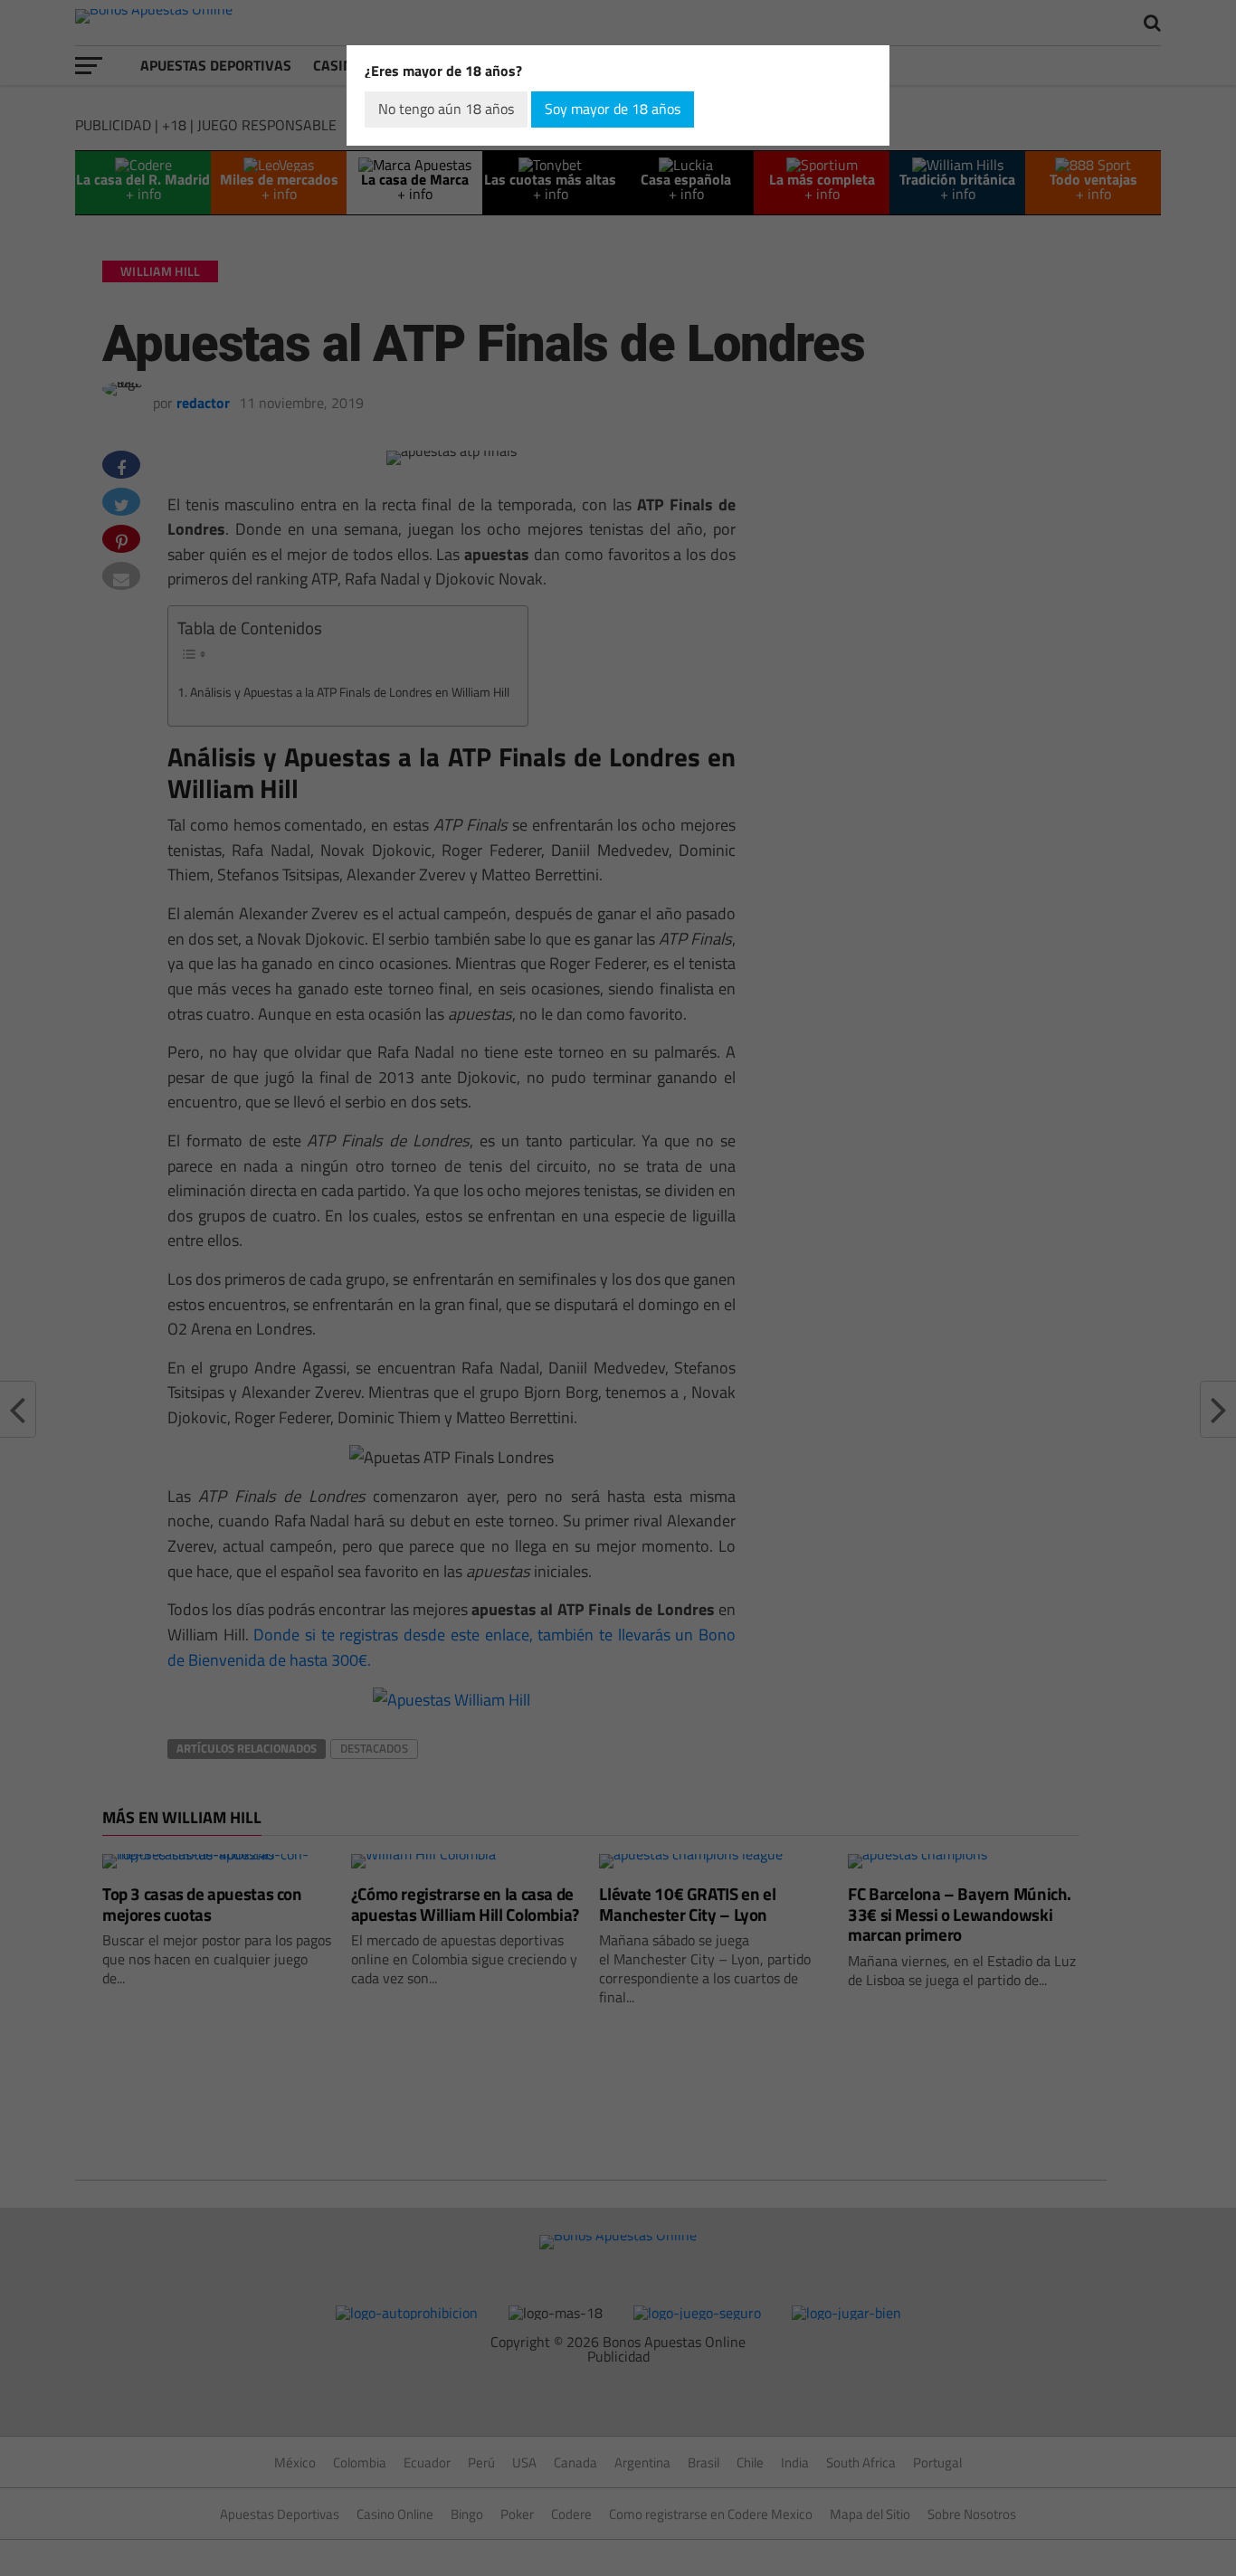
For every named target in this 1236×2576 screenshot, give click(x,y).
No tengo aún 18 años (446, 109)
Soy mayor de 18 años (613, 109)
